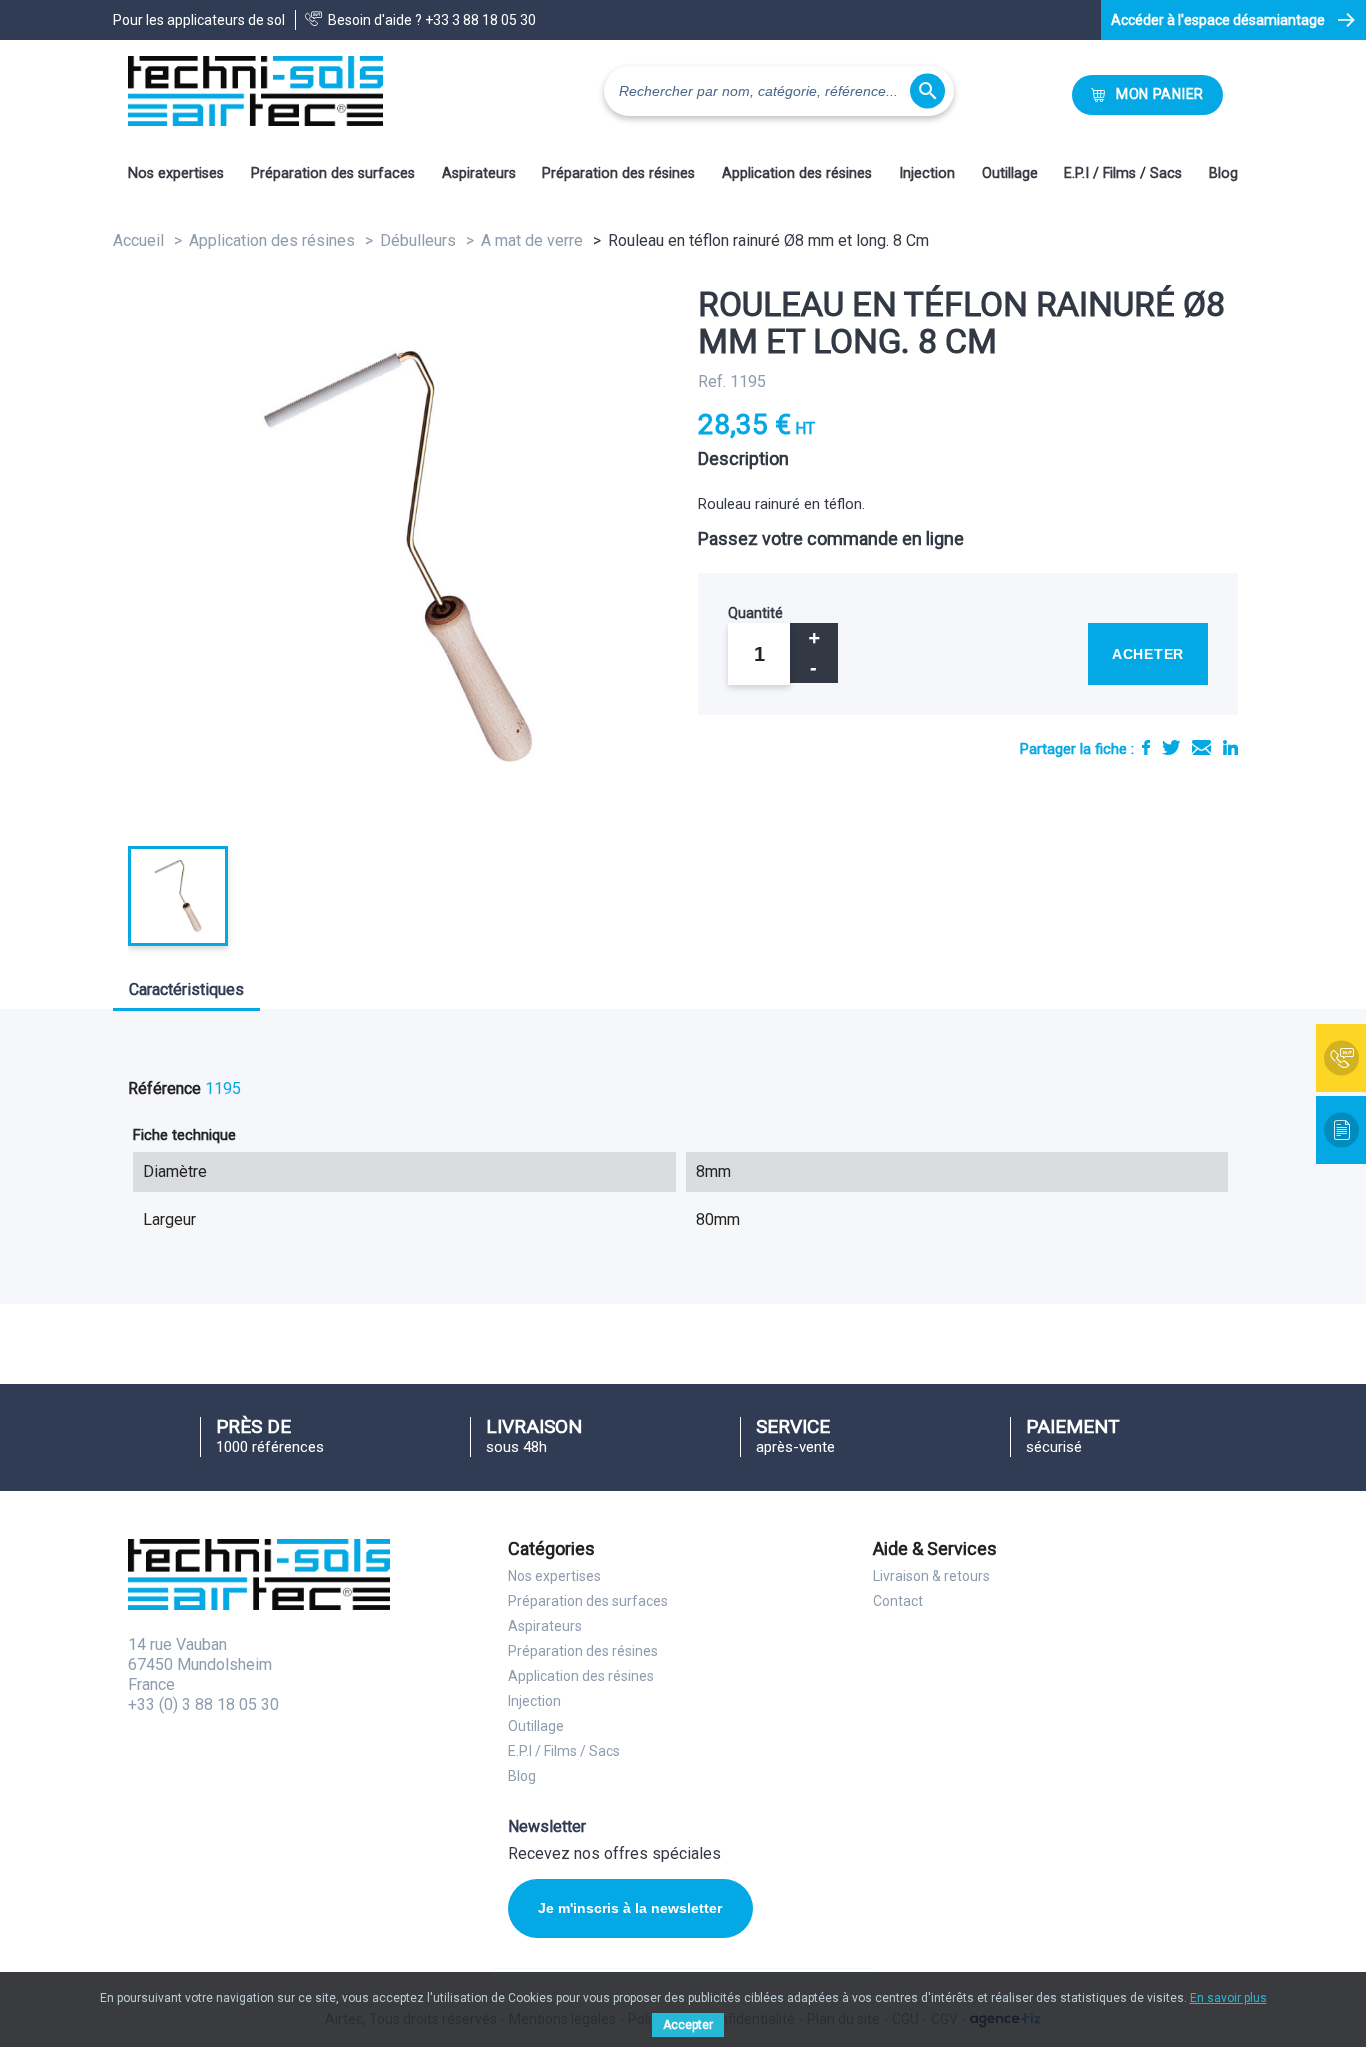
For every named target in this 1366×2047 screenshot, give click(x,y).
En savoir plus (1228, 1998)
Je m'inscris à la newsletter (630, 1908)
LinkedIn (1230, 747)
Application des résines (797, 173)
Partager (1146, 747)
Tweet (1171, 747)
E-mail (1201, 747)
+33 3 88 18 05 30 (480, 20)
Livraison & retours (931, 1576)
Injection (927, 173)
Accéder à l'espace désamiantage (1218, 20)
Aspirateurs (479, 173)
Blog (1223, 173)
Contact (898, 1601)
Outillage (1010, 173)
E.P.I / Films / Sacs (1123, 173)
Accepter (688, 2025)
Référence (164, 1088)
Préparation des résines (618, 173)
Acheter (1148, 654)
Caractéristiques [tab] (186, 989)
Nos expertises (176, 173)
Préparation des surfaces (333, 173)
